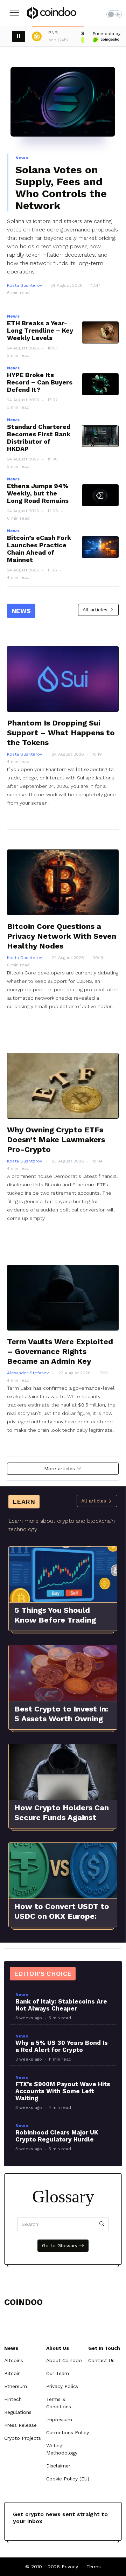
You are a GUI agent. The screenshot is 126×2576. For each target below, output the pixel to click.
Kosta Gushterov (24, 285)
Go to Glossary (61, 2245)
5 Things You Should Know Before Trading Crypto (55, 1620)
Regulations (18, 2412)
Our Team (58, 2373)
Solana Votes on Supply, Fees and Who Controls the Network (61, 188)
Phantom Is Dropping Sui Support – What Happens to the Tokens (61, 733)
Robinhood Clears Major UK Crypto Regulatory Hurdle (57, 2136)
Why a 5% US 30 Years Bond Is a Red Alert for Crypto (62, 2046)
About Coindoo (64, 2360)
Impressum (59, 2419)
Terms (94, 2567)
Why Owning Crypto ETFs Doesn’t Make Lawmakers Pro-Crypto (56, 1140)
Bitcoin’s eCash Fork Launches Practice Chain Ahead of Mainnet (39, 549)
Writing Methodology (62, 2449)
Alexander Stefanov (29, 1373)
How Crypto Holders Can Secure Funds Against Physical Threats (62, 1817)
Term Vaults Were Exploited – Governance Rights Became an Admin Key (60, 1351)
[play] (19, 36)
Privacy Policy (62, 2386)
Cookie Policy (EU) (68, 2479)
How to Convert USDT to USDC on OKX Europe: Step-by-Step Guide (62, 1916)
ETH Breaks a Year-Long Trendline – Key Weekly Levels (40, 330)
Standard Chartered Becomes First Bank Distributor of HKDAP (39, 438)
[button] (14, 13)
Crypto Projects (23, 2438)
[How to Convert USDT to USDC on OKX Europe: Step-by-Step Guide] (63, 1871)
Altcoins (14, 2360)
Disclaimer (58, 2466)
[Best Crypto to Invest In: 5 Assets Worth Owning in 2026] (63, 1673)
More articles (60, 1468)
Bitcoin (12, 2373)
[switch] (114, 14)
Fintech (13, 2399)
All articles (96, 610)
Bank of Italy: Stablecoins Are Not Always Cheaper (61, 2005)
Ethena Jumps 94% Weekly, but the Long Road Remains (38, 493)
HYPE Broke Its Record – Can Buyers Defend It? (40, 382)
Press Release (20, 2425)
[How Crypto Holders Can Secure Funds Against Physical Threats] (63, 1772)
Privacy (70, 2567)
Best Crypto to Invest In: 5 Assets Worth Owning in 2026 (61, 1719)
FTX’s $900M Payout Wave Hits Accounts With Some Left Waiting (63, 2091)
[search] (102, 2224)
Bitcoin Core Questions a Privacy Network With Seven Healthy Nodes (62, 936)
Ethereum (16, 2386)
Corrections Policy (68, 2432)
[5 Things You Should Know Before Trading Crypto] (63, 1575)
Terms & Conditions (59, 2403)
